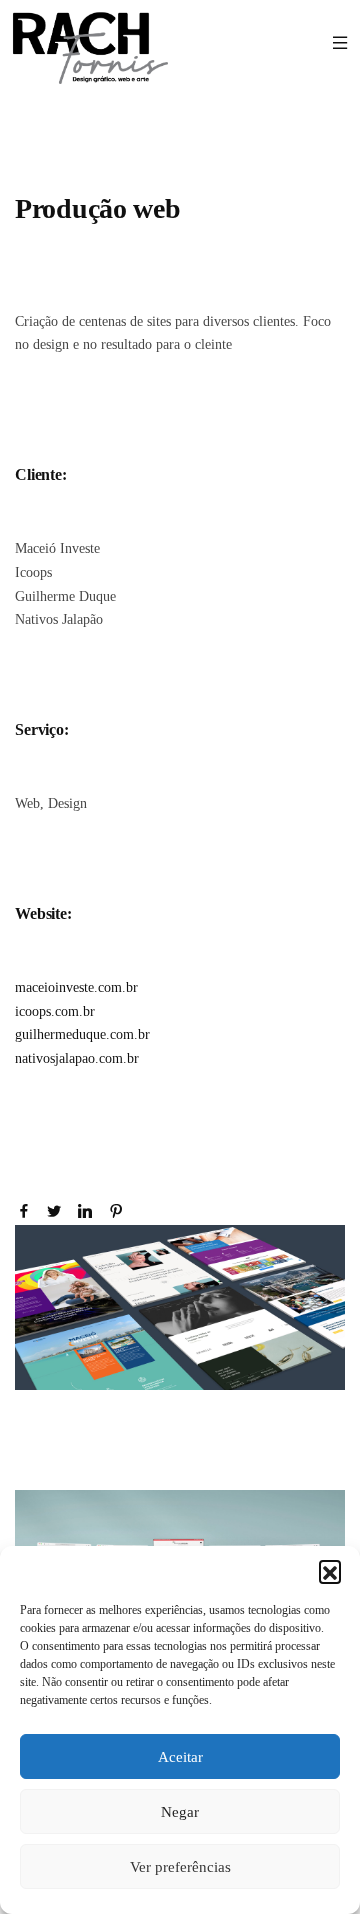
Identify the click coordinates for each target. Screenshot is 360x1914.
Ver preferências (180, 1867)
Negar (180, 1812)
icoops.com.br (55, 1011)
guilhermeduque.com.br (82, 1034)
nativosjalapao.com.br (77, 1058)
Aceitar (180, 1757)
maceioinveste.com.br (76, 987)
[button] (330, 1571)
